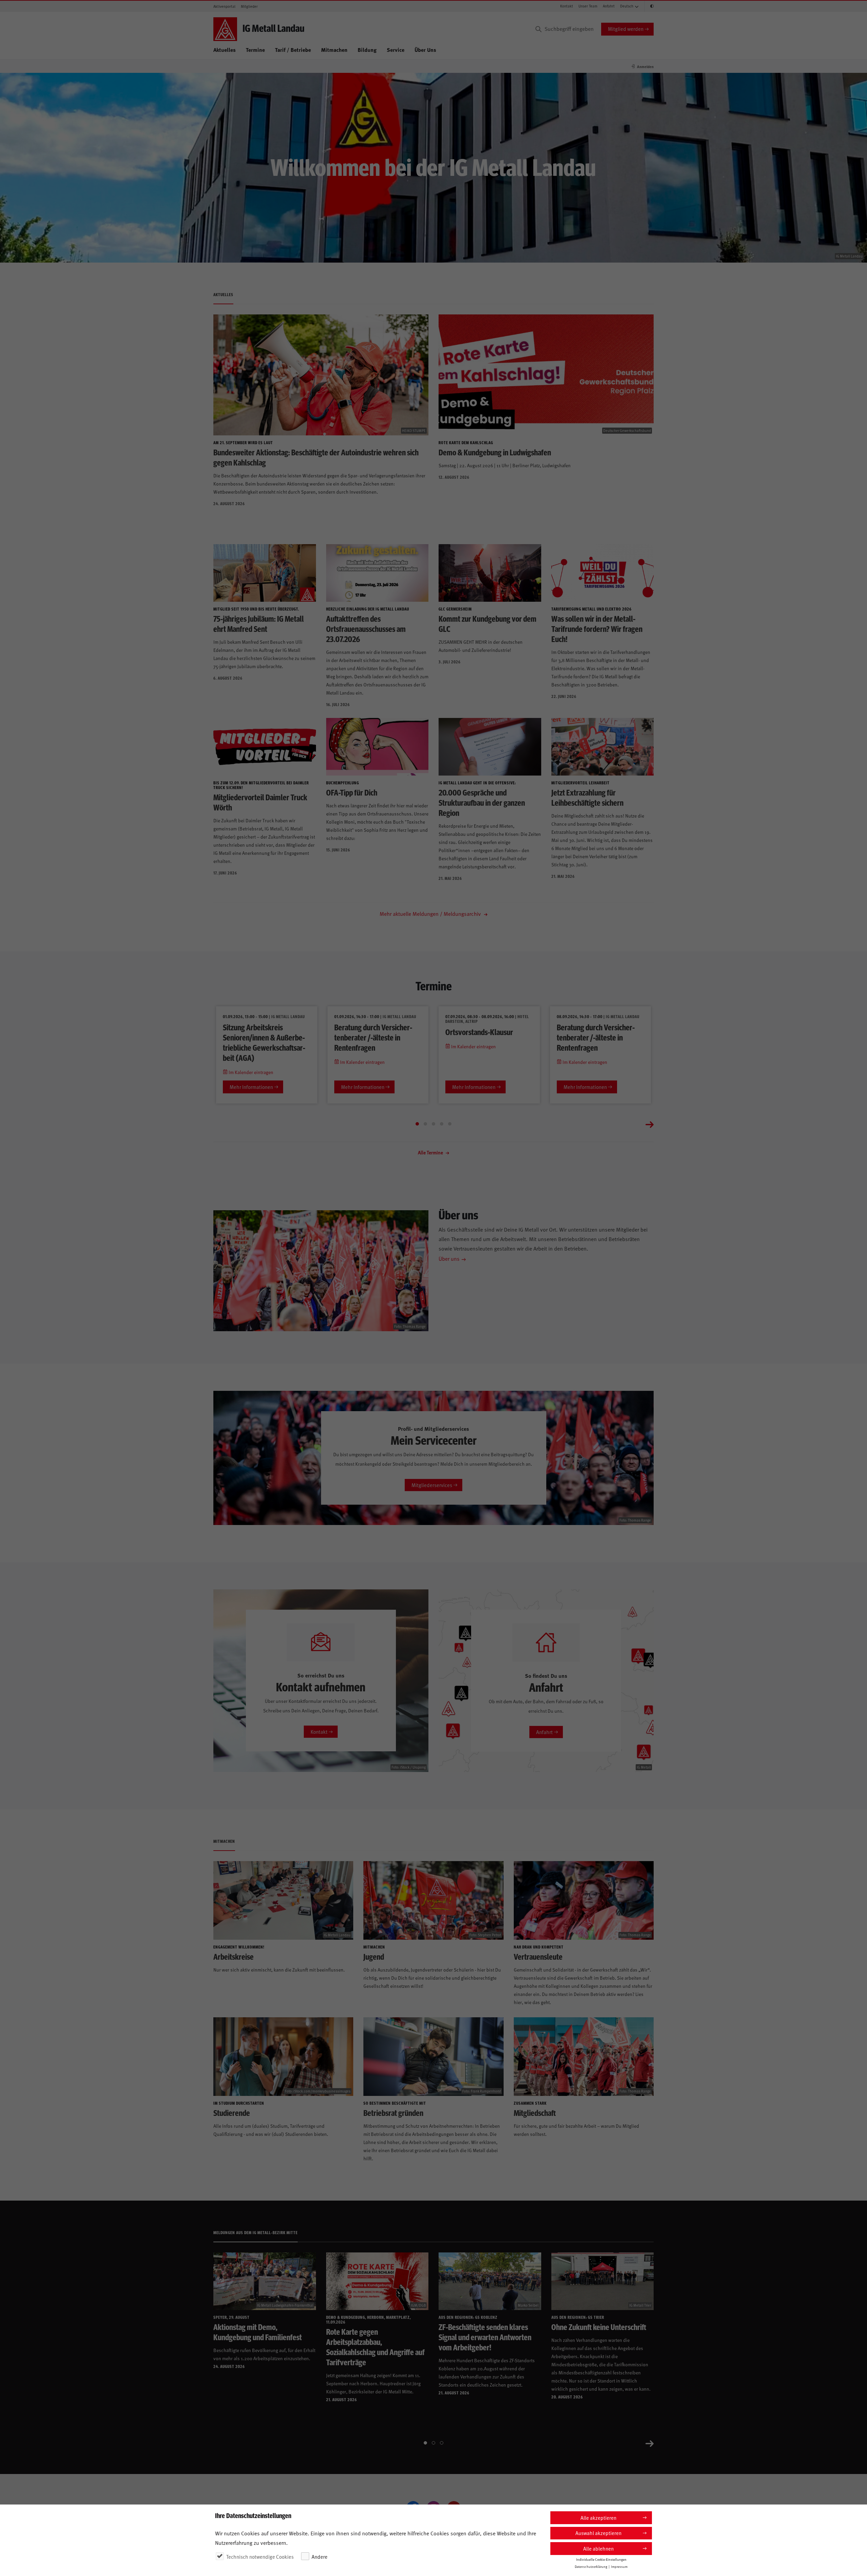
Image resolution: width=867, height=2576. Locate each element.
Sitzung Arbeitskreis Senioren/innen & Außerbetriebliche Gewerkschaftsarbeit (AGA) (264, 1042)
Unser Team (588, 6)
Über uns (449, 1258)
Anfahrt (609, 6)
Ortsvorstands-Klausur (479, 1032)
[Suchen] (538, 29)
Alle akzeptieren (598, 2518)
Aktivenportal (224, 6)
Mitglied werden (626, 29)
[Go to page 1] (417, 1124)
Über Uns (425, 50)
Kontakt (567, 6)
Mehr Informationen (251, 1087)
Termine (255, 50)
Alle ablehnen (598, 2548)
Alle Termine (431, 1152)
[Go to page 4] (442, 1124)
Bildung (367, 50)
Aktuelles (225, 50)
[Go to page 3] (433, 1124)
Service (396, 50)
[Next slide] (650, 1124)
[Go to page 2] (425, 1124)
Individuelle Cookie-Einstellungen (601, 2559)
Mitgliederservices (432, 1485)
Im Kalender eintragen (250, 1072)
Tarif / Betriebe (293, 50)
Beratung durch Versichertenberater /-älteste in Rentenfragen (373, 1037)
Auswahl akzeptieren (598, 2533)
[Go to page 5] (450, 1124)
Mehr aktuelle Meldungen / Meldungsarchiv (431, 913)
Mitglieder (249, 6)
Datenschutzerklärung (591, 2567)
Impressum (619, 2567)
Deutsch (627, 6)
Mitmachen (334, 50)
